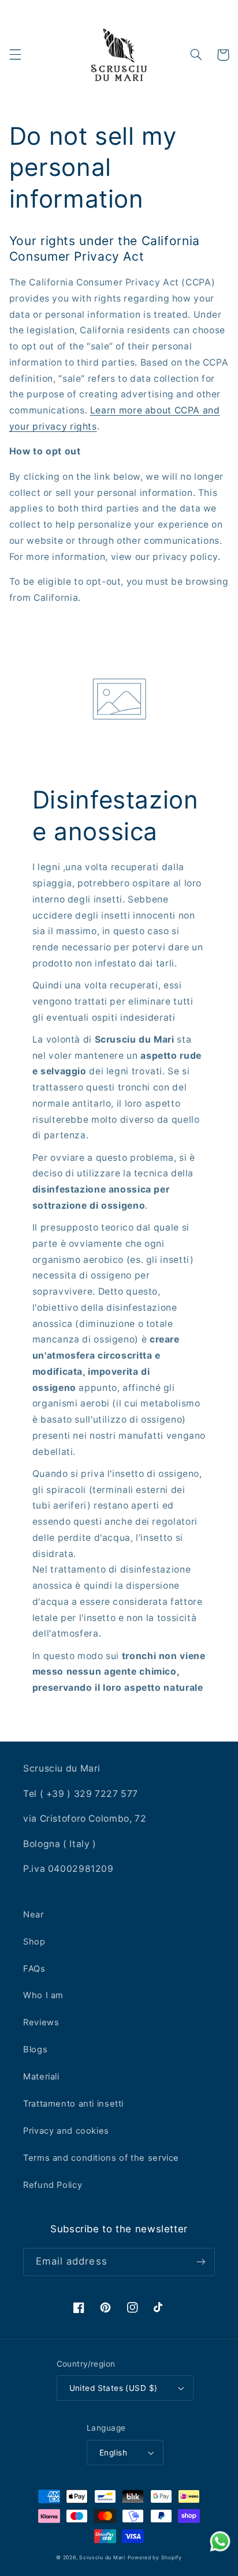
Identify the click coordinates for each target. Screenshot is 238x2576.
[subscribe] (201, 2262)
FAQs (34, 1969)
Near (34, 1915)
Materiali (41, 2077)
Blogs (35, 2049)
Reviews (41, 2022)
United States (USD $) (114, 2388)
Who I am (43, 1995)
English (113, 2453)
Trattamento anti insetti (73, 2104)
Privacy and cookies (66, 2131)
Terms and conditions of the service (101, 2158)
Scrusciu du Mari (102, 2558)
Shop (34, 1942)
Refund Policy (53, 2185)
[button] (15, 55)
